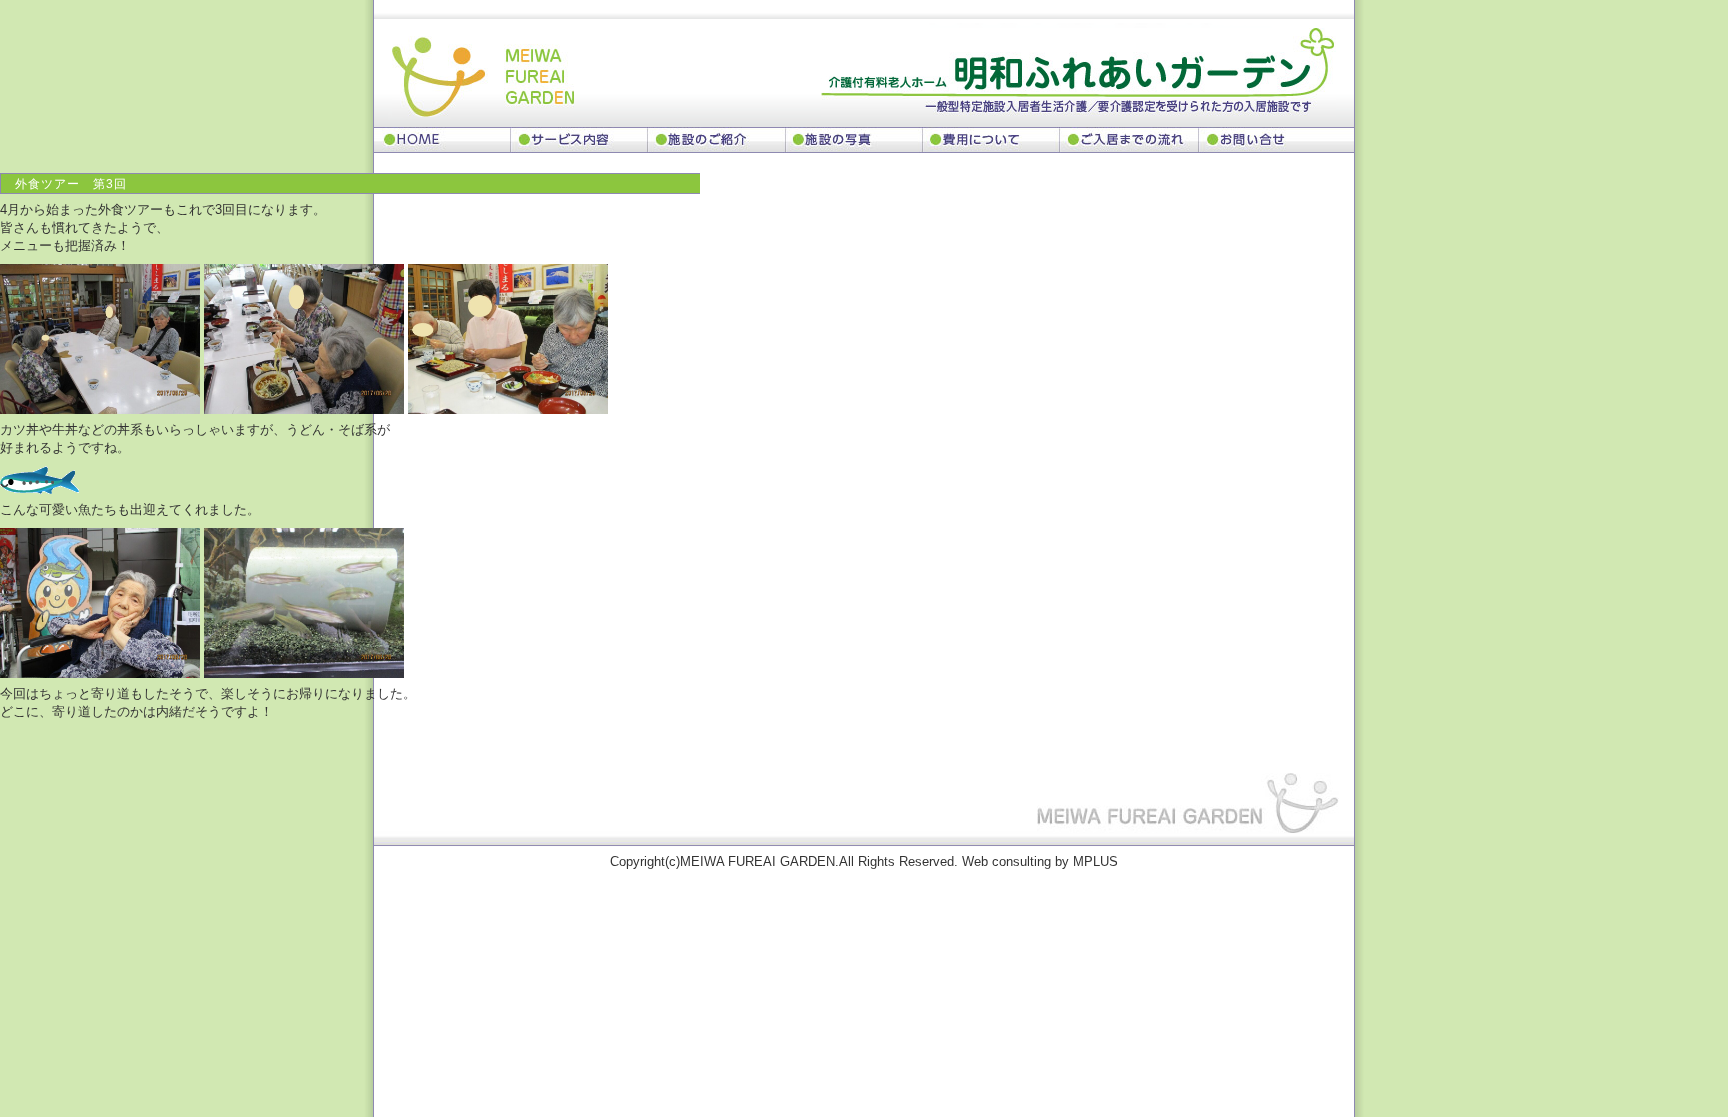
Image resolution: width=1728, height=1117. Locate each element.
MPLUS (1095, 861)
